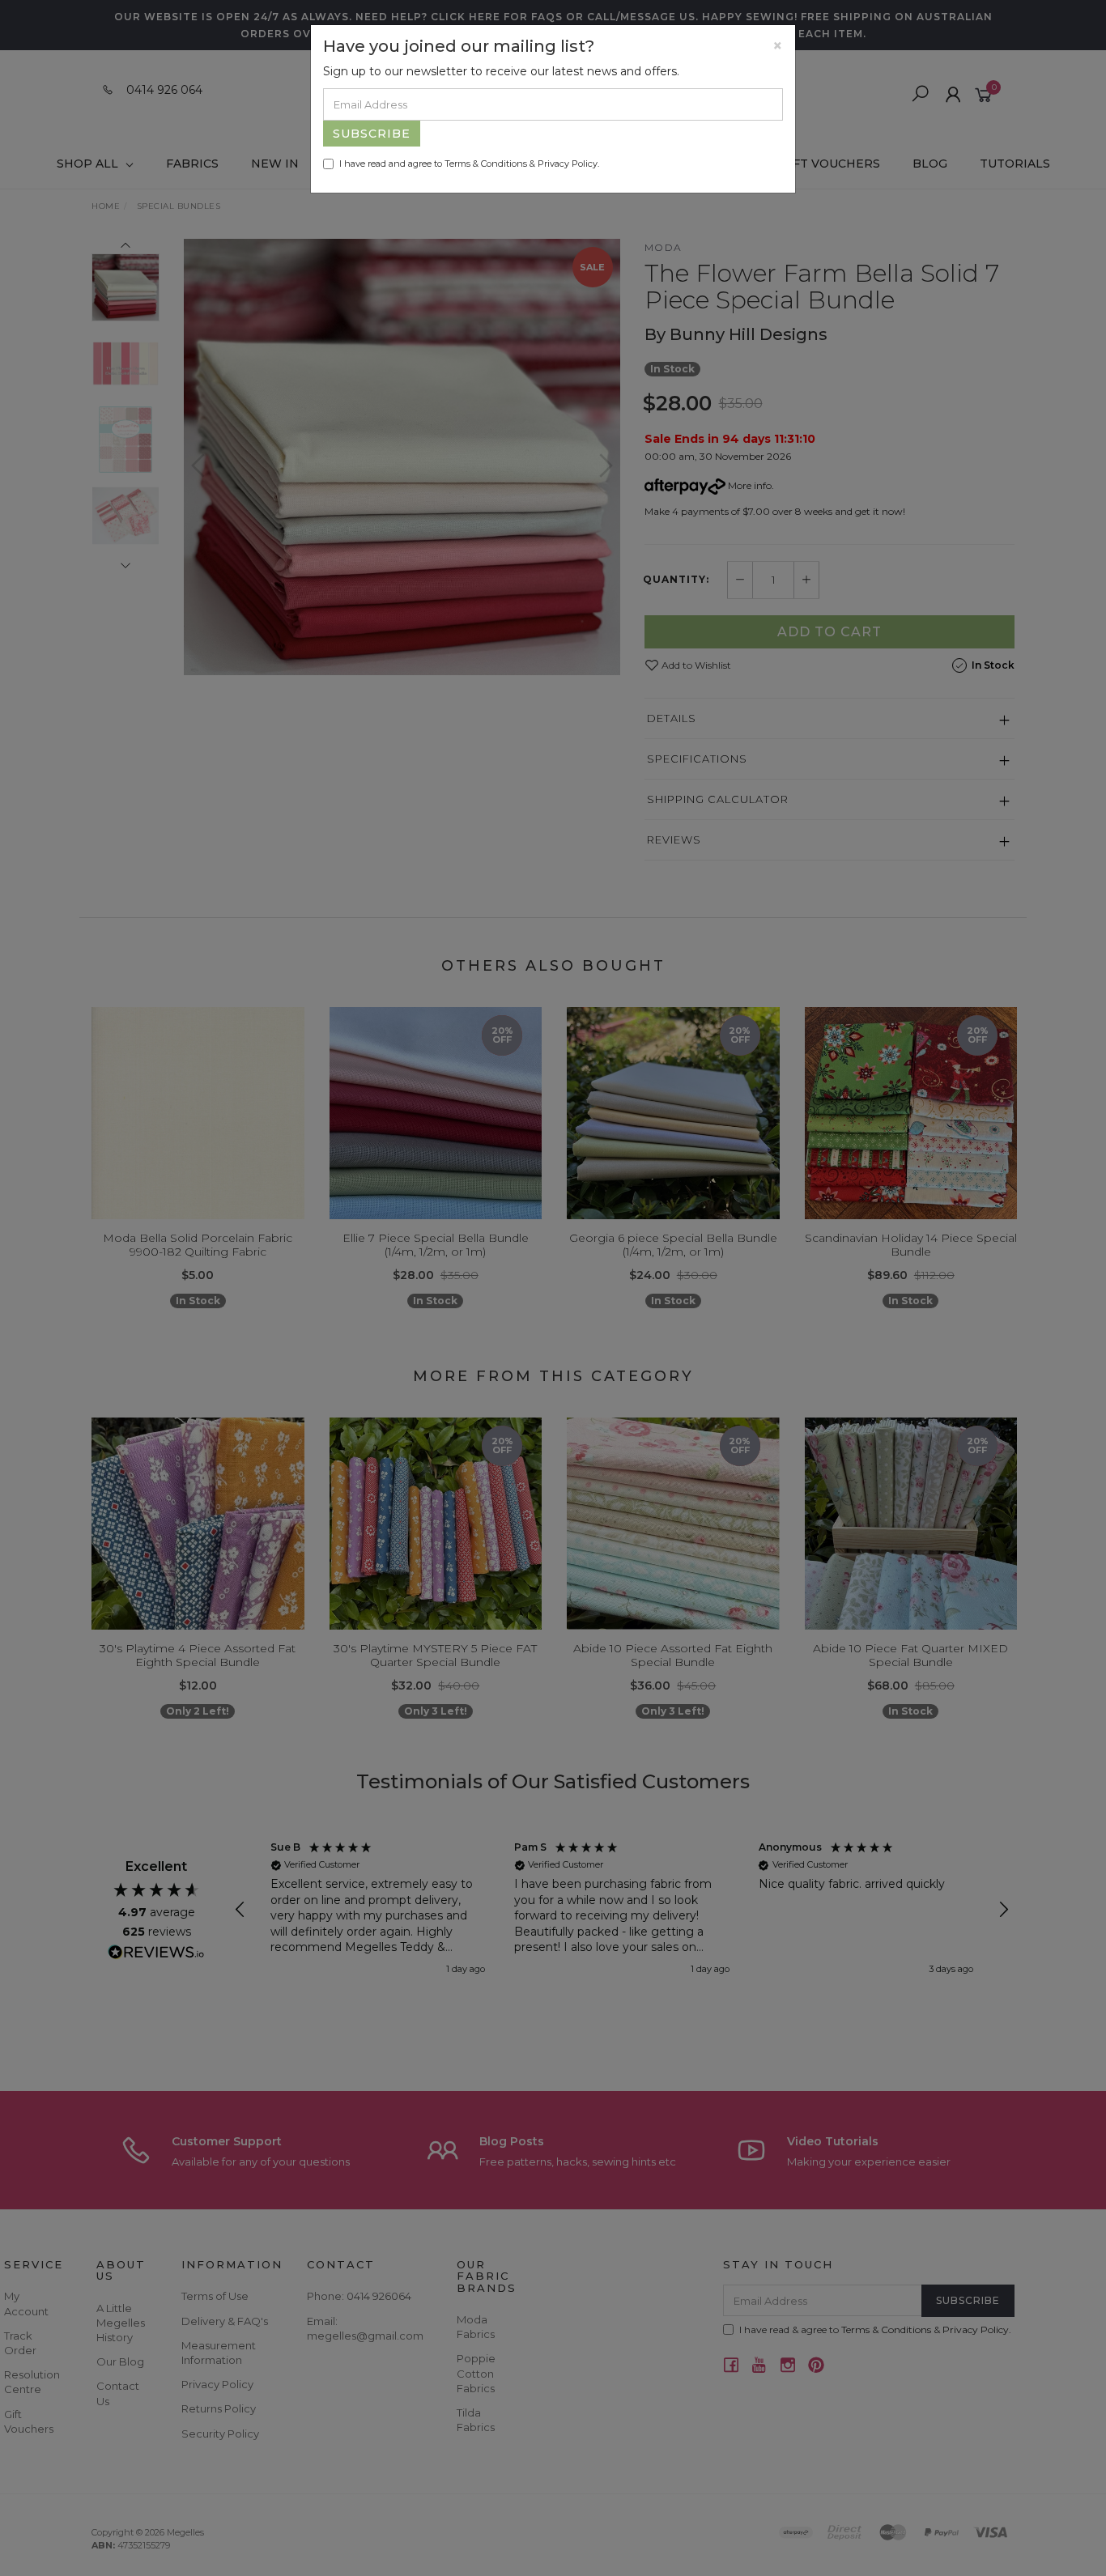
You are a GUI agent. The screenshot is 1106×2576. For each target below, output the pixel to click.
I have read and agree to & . (469, 164)
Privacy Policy (568, 164)
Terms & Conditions (486, 164)
